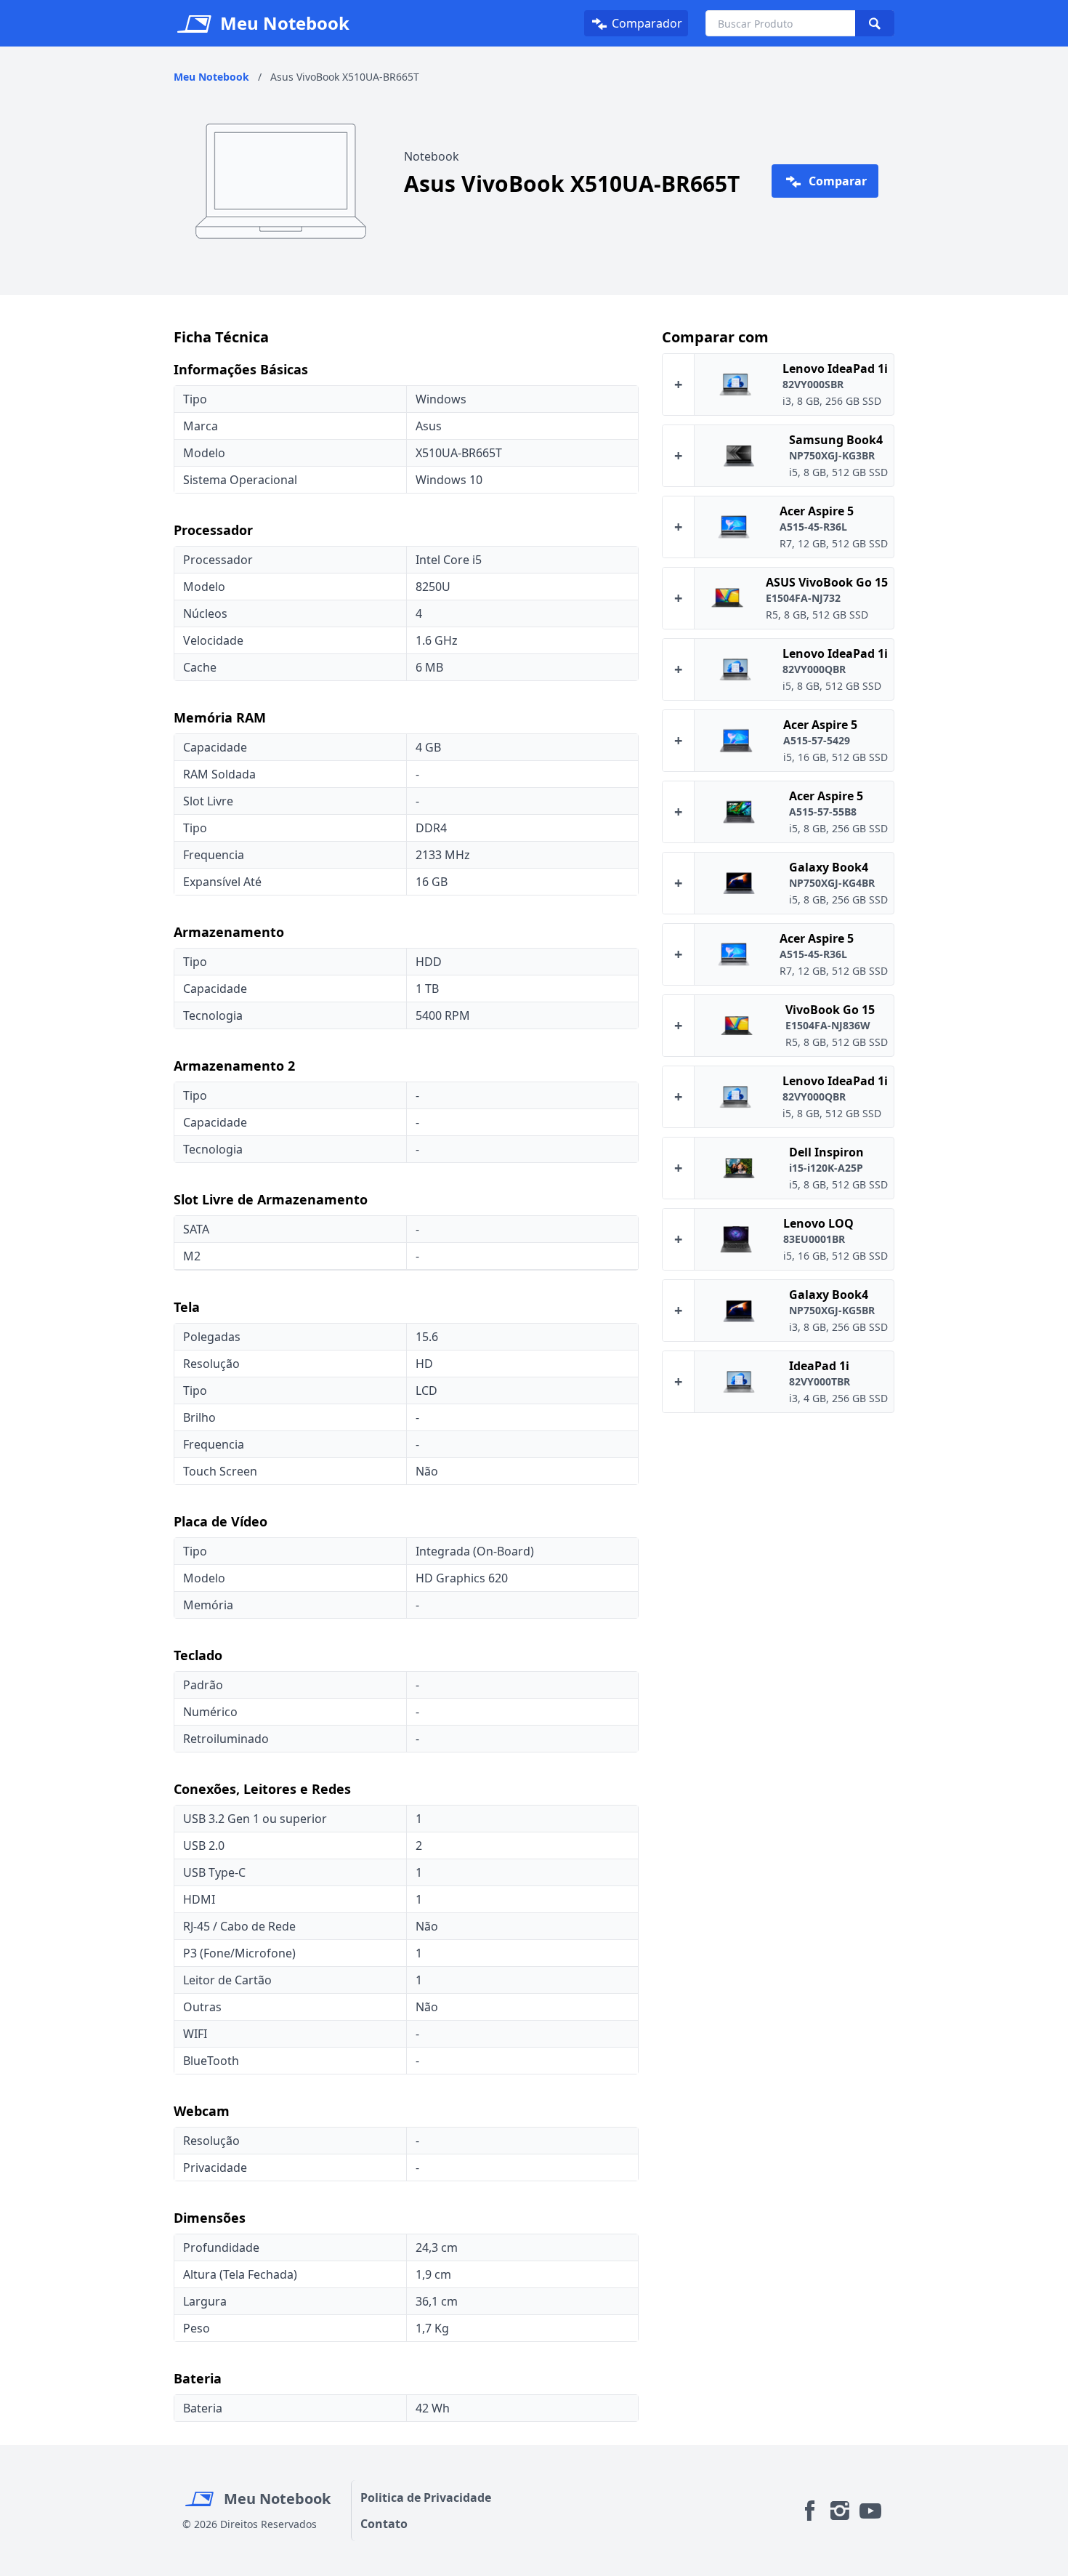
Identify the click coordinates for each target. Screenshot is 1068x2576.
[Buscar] (875, 23)
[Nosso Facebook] (809, 2510)
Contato (384, 2524)
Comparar (836, 181)
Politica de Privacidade (426, 2497)
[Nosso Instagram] (840, 2510)
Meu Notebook (275, 2499)
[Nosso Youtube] (870, 2510)
